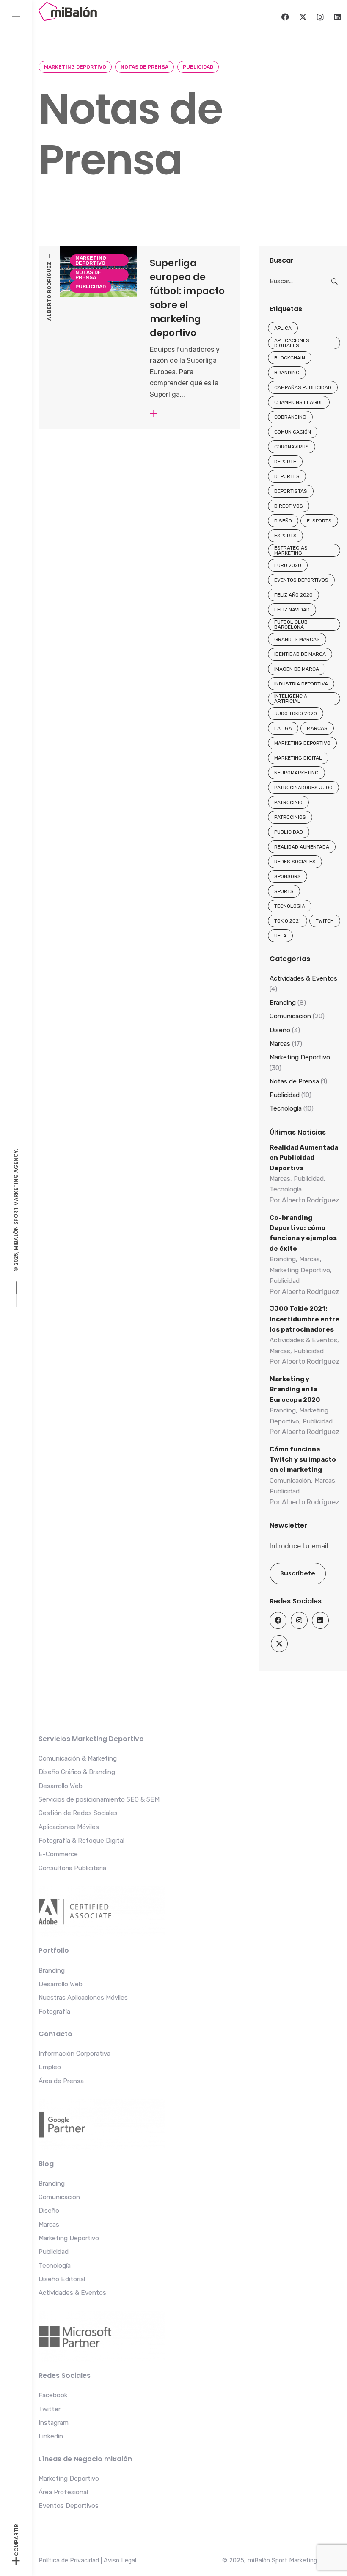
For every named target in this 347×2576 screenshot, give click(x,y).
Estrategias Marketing (291, 550)
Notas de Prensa (145, 67)
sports (284, 891)
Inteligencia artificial (291, 699)
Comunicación (293, 432)
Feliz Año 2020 (293, 595)
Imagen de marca (297, 669)
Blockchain (290, 358)
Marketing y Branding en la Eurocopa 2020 (295, 1389)
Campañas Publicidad (303, 387)
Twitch (325, 921)
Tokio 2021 (288, 921)
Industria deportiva (301, 684)
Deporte (285, 462)
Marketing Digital (298, 758)
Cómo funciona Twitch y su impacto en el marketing (303, 1460)
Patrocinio (288, 802)
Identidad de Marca (300, 654)
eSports (285, 536)
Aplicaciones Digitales (292, 343)
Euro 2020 (288, 565)
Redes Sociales (295, 862)
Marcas (317, 728)
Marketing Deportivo (75, 67)
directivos (289, 506)
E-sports (319, 521)
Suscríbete (298, 1573)
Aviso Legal (120, 2561)
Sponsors (288, 876)
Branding (287, 373)
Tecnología (290, 906)
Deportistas (291, 491)
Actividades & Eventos (303, 978)
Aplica (283, 328)
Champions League (299, 402)
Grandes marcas (297, 639)
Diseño (283, 521)
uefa (280, 936)
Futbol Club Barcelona (291, 625)
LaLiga (283, 728)
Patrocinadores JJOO (303, 788)
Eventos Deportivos (301, 580)
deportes (287, 476)
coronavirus (292, 447)
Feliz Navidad (292, 610)
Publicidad (198, 67)
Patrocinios (290, 817)
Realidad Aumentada (302, 847)
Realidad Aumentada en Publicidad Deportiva (304, 1158)
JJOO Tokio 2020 (296, 713)
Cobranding (290, 417)
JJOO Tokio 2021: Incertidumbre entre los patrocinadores (305, 1319)
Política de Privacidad (69, 2561)
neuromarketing (296, 773)
